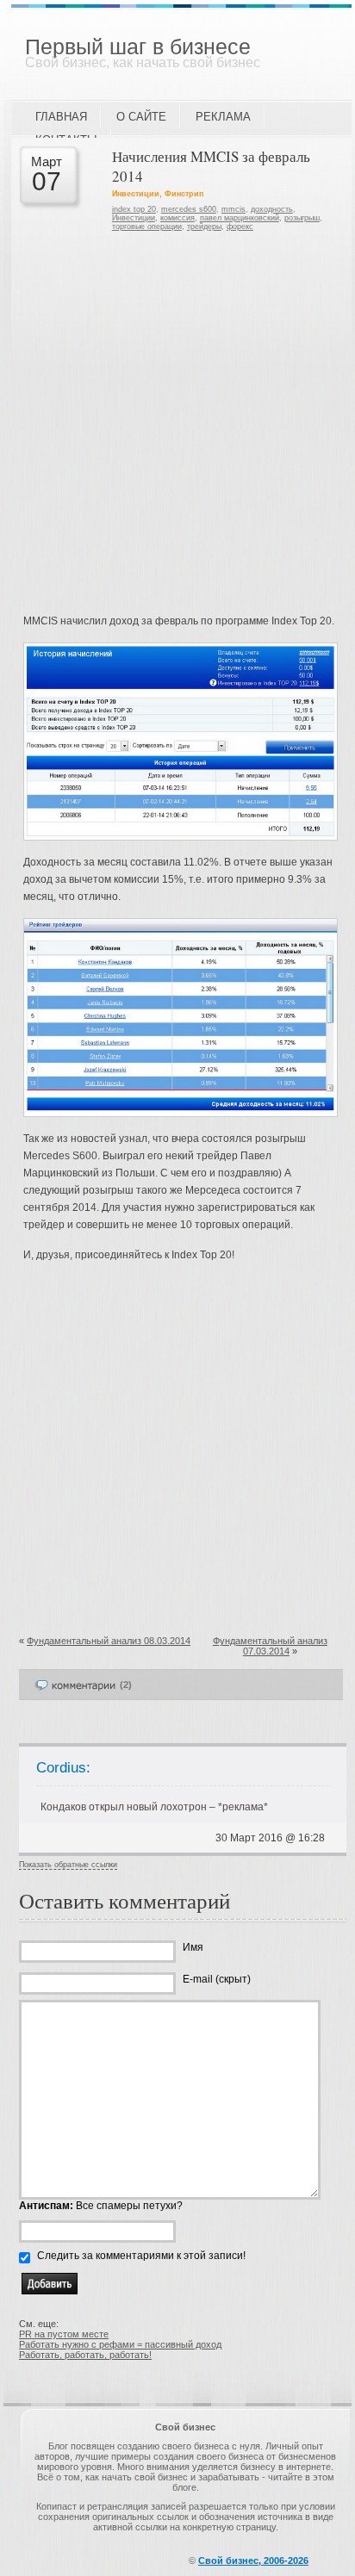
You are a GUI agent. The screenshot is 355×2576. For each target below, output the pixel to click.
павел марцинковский (240, 218)
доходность (272, 209)
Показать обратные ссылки (68, 1865)
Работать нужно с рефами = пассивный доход (120, 2344)
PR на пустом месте (64, 2334)
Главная (61, 117)
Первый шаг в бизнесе (138, 47)
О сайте (141, 117)
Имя (193, 1947)
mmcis (234, 209)
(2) (126, 1685)
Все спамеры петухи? (101, 2206)
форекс (240, 227)
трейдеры (204, 227)
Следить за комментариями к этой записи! (141, 2256)
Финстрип (184, 194)
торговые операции (147, 227)
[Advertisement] (177, 426)
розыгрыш (302, 218)
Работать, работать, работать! (85, 2355)
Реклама (223, 117)
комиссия (177, 218)
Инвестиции (136, 194)
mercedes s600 (189, 209)
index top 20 (134, 209)
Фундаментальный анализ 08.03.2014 (109, 1641)
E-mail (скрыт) (217, 1979)
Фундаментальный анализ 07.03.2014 (270, 1646)
